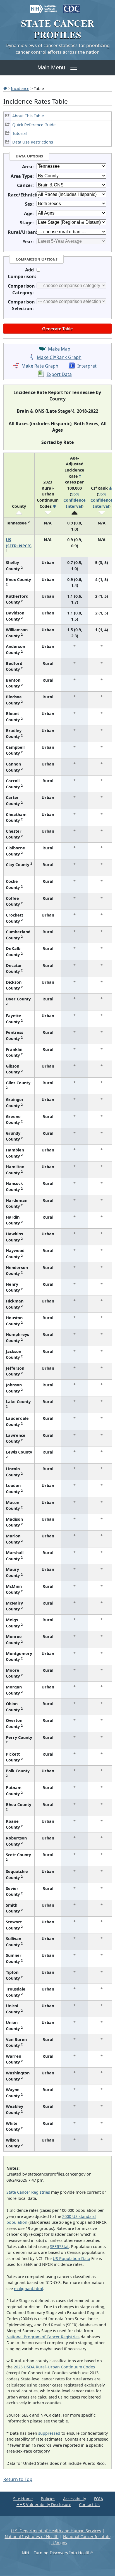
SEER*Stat (59, 2246)
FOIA (99, 2499)
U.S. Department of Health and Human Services (56, 2531)
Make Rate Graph (40, 366)
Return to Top (18, 2479)
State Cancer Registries (28, 2192)
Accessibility (75, 2499)
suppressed (49, 2433)
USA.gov (59, 2543)
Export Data (59, 374)
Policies (48, 2499)
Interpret (87, 366)
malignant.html (28, 2289)
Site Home (23, 2499)
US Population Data (71, 2258)
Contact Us (89, 2505)
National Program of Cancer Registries (43, 2337)
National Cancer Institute (87, 2537)
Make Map (59, 349)
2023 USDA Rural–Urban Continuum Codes (54, 2367)
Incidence (20, 88)
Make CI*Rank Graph (59, 357)
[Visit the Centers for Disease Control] (72, 6)
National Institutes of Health (32, 2537)
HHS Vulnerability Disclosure (44, 2505)
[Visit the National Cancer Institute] (43, 6)
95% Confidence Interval (75, 500)
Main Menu (51, 67)
